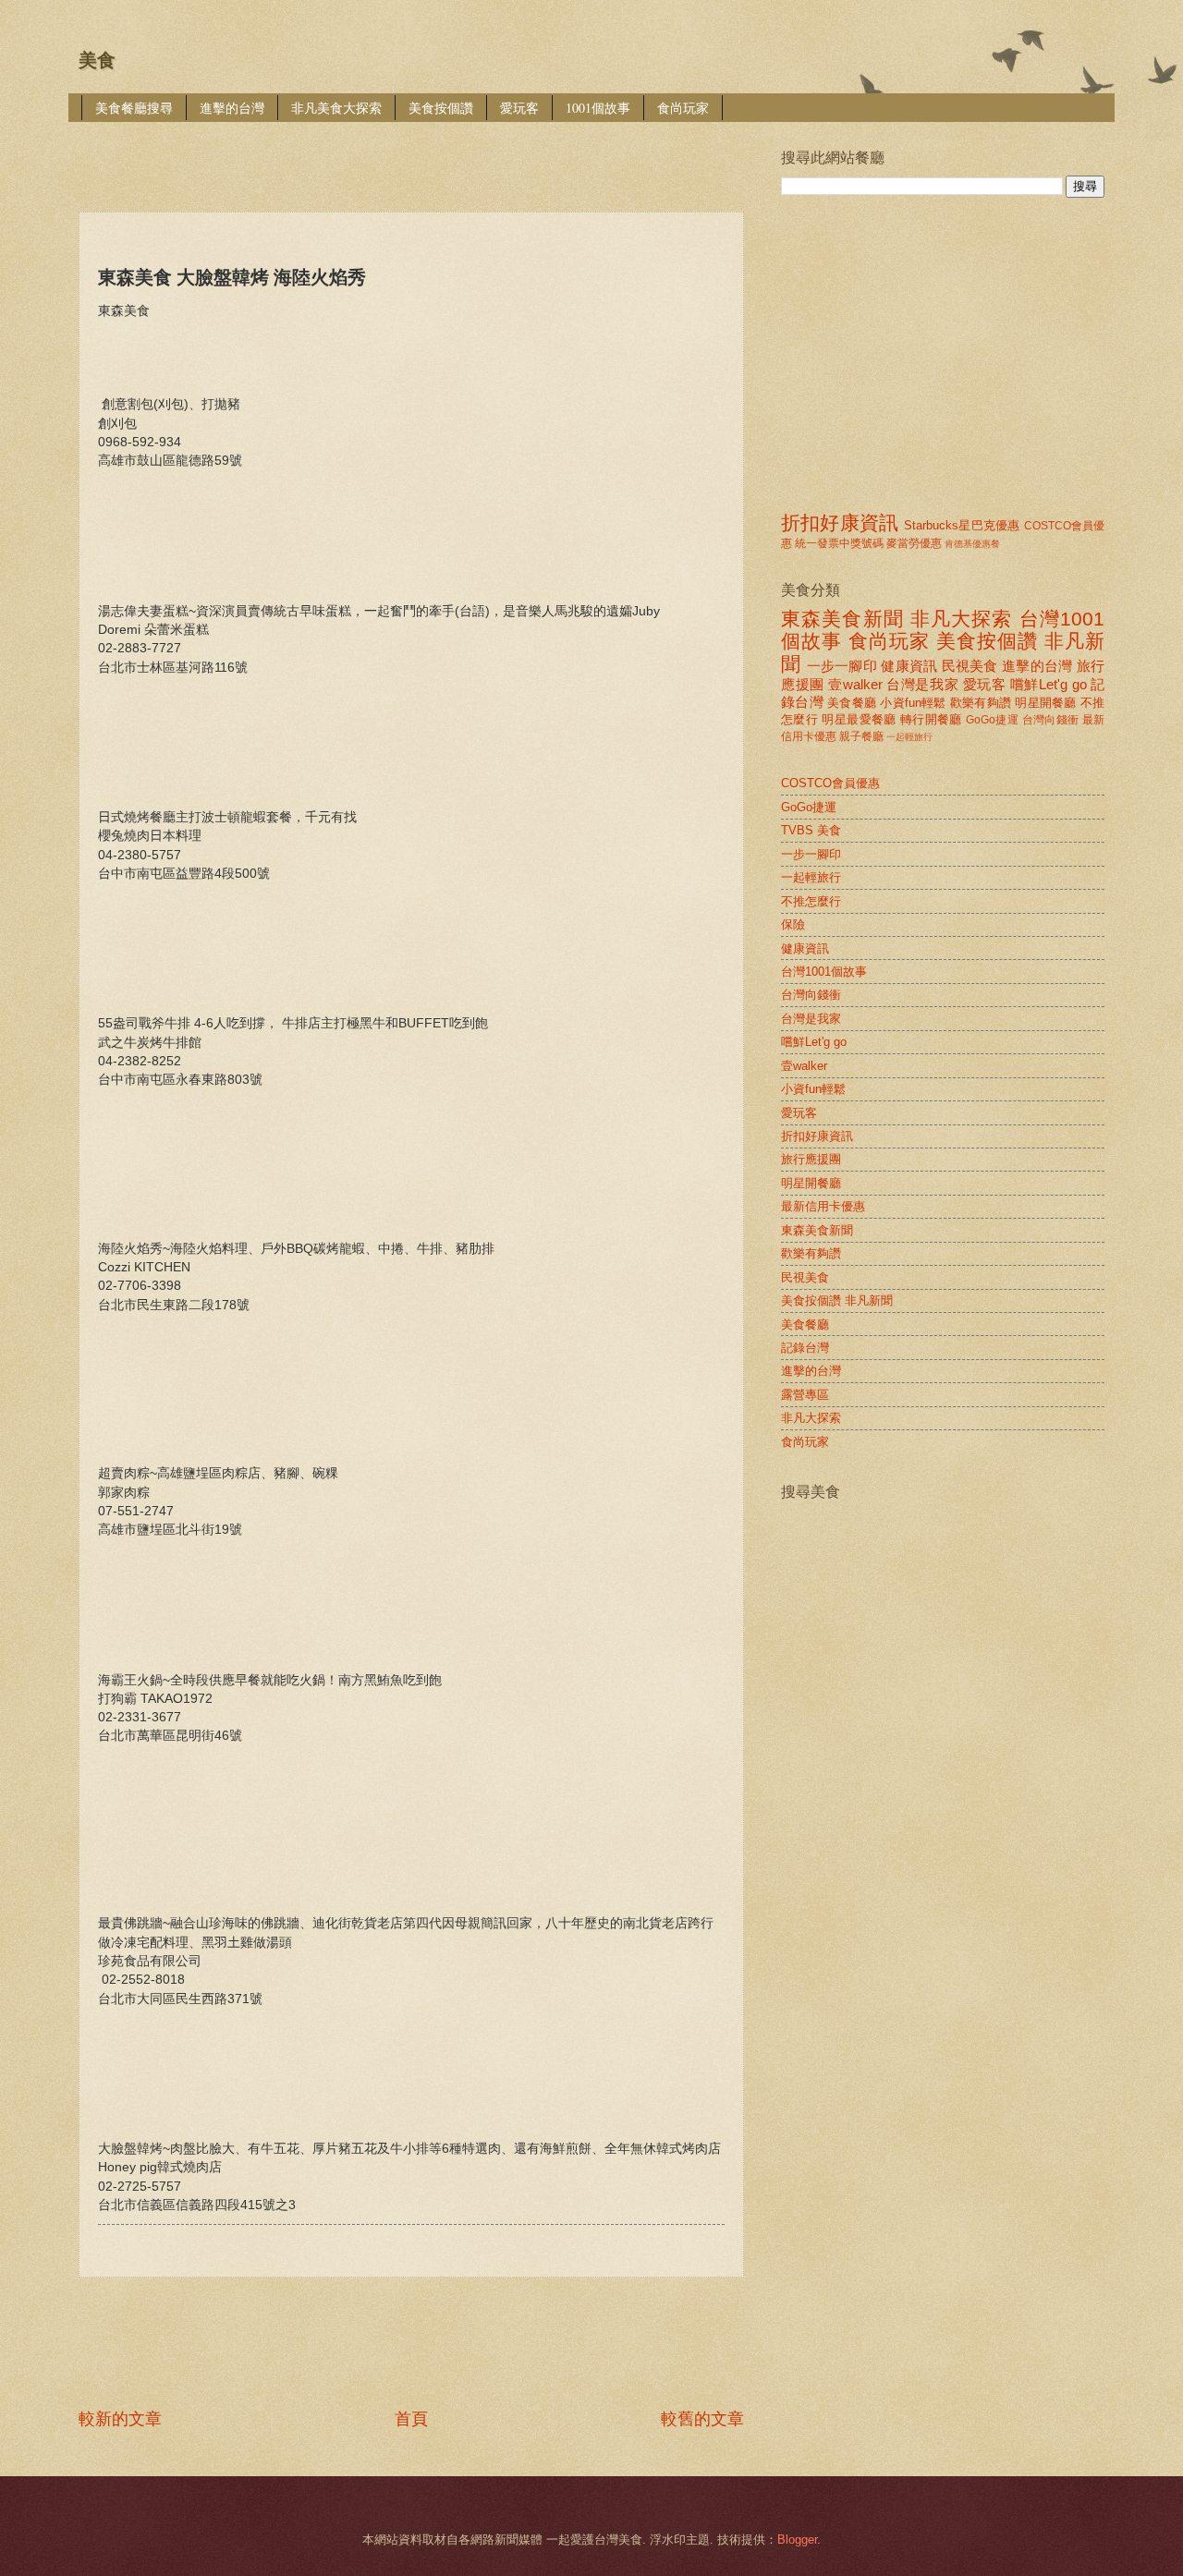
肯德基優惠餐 (972, 544)
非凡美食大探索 (336, 108)
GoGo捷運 (992, 720)
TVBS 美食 (811, 830)
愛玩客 (519, 108)
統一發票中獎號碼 (839, 543)
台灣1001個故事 (824, 972)
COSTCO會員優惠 (830, 783)
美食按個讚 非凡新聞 (837, 1300)
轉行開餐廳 (931, 719)
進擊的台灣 (232, 108)
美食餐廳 (852, 703)
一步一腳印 (842, 666)
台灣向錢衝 (1051, 720)
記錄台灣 (805, 1348)
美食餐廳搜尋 (134, 108)
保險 (793, 924)
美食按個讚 (441, 108)
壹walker (855, 684)
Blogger (797, 2540)
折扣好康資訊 (840, 522)
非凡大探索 (962, 619)
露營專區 (805, 1395)
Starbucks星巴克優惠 (962, 525)
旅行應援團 (811, 1159)
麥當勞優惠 (914, 543)
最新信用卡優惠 (823, 1206)
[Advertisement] (415, 154)
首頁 (411, 2419)
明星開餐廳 (1045, 703)
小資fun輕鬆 (913, 703)
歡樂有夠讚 (981, 703)
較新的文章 (120, 2419)
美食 (97, 60)
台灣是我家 (922, 684)
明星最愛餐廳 (859, 719)
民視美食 (970, 666)
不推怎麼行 (811, 901)
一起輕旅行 (909, 737)
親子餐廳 (861, 736)
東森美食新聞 (842, 619)
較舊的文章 (702, 2419)
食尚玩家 (683, 108)
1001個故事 (598, 108)
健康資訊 (909, 666)
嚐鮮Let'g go (1049, 684)
